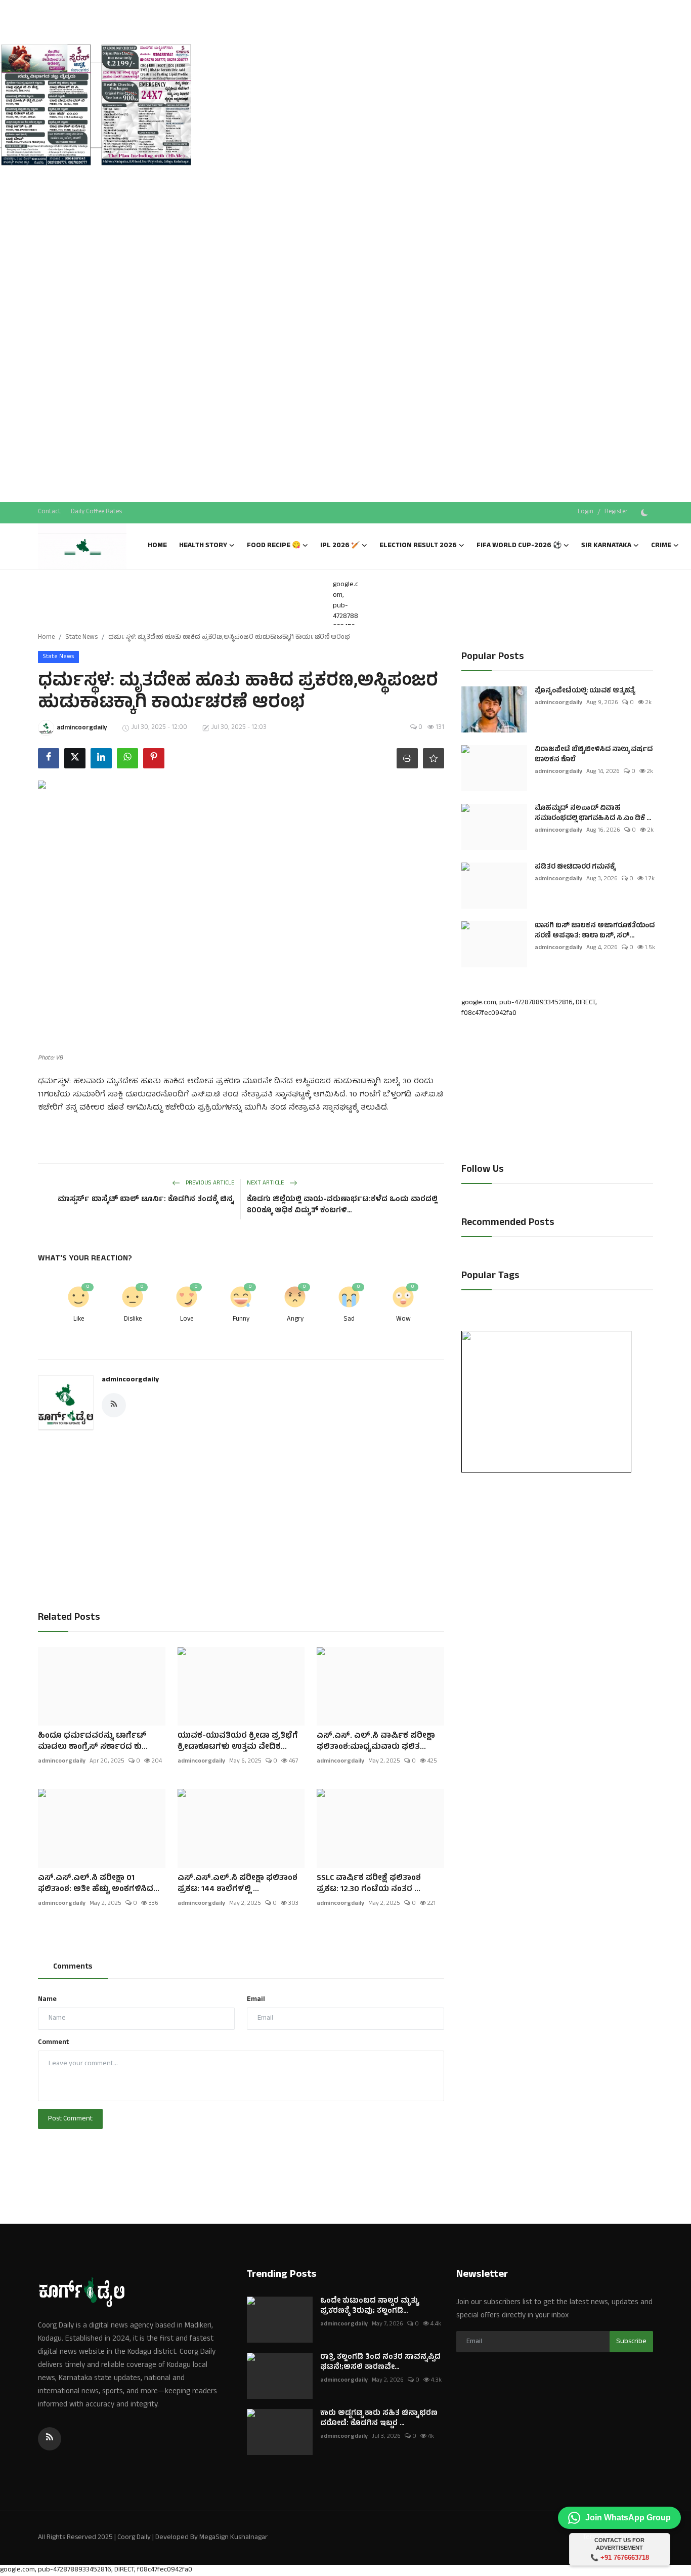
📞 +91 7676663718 (620, 2558)
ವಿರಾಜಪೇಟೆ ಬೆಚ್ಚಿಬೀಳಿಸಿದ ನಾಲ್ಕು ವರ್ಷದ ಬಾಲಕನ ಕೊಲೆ (594, 755)
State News (81, 638)
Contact (49, 512)
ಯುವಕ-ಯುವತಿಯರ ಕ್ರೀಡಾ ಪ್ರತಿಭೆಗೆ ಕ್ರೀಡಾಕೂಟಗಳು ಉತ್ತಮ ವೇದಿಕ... (238, 1742)
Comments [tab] (73, 1967)
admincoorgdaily (130, 1380)
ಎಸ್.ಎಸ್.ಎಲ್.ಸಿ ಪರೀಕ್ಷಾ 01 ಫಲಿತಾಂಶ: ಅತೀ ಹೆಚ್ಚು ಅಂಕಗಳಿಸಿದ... (99, 1884)
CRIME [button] (661, 546)
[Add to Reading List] (434, 758)
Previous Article (209, 1183)
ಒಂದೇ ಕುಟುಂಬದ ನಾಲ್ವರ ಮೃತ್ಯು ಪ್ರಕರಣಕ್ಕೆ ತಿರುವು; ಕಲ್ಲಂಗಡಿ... (370, 2307)
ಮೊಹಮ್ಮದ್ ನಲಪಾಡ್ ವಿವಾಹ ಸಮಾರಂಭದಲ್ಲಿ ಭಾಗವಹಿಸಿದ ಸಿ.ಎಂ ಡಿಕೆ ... (593, 814)
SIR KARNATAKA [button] (606, 546)
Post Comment (70, 2119)
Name (47, 2000)
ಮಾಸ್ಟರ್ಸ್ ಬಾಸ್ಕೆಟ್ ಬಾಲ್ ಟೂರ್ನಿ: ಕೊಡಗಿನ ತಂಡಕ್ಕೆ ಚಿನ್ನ (146, 1200)
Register (616, 512)
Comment (54, 2043)
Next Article (266, 1183)
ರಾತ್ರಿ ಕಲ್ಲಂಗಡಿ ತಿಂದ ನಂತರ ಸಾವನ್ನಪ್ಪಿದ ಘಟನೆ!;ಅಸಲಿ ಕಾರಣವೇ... (380, 2363)
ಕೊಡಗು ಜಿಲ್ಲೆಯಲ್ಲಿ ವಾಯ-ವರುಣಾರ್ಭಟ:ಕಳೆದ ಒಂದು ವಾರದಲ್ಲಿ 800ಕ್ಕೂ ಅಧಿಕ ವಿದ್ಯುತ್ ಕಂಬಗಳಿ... (342, 1206)
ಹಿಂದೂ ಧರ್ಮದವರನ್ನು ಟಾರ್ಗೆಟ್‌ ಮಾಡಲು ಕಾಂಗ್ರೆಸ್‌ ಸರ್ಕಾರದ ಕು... (93, 1742)
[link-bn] (96, 106)
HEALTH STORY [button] (203, 546)
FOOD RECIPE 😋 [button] (274, 546)
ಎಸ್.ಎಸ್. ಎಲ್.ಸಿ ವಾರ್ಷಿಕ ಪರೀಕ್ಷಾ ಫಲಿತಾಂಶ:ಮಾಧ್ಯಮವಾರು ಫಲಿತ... (376, 1742)
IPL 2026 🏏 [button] (340, 546)
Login (586, 512)
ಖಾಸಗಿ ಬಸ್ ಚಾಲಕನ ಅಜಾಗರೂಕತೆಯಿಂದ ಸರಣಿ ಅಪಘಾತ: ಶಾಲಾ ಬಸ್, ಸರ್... (595, 931)
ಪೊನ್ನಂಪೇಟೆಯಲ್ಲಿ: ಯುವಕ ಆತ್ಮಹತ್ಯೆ (585, 691)
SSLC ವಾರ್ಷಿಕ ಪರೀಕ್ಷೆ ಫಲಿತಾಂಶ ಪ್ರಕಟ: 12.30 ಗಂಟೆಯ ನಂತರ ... (369, 1884)
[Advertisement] (96, 192)
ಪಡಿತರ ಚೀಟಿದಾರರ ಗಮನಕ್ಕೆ (575, 868)
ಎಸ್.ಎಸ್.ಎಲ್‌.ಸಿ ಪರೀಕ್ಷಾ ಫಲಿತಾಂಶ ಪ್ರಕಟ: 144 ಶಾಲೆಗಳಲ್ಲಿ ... (237, 1884)
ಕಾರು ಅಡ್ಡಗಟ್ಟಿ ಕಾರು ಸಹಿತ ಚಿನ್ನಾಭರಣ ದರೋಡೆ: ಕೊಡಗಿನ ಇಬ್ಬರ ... (379, 2419)
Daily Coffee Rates (96, 512)
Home (157, 546)
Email (256, 2000)
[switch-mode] (645, 513)
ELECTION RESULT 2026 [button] (418, 546)
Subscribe (631, 2342)
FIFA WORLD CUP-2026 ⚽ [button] (519, 546)
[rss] (50, 2439)
